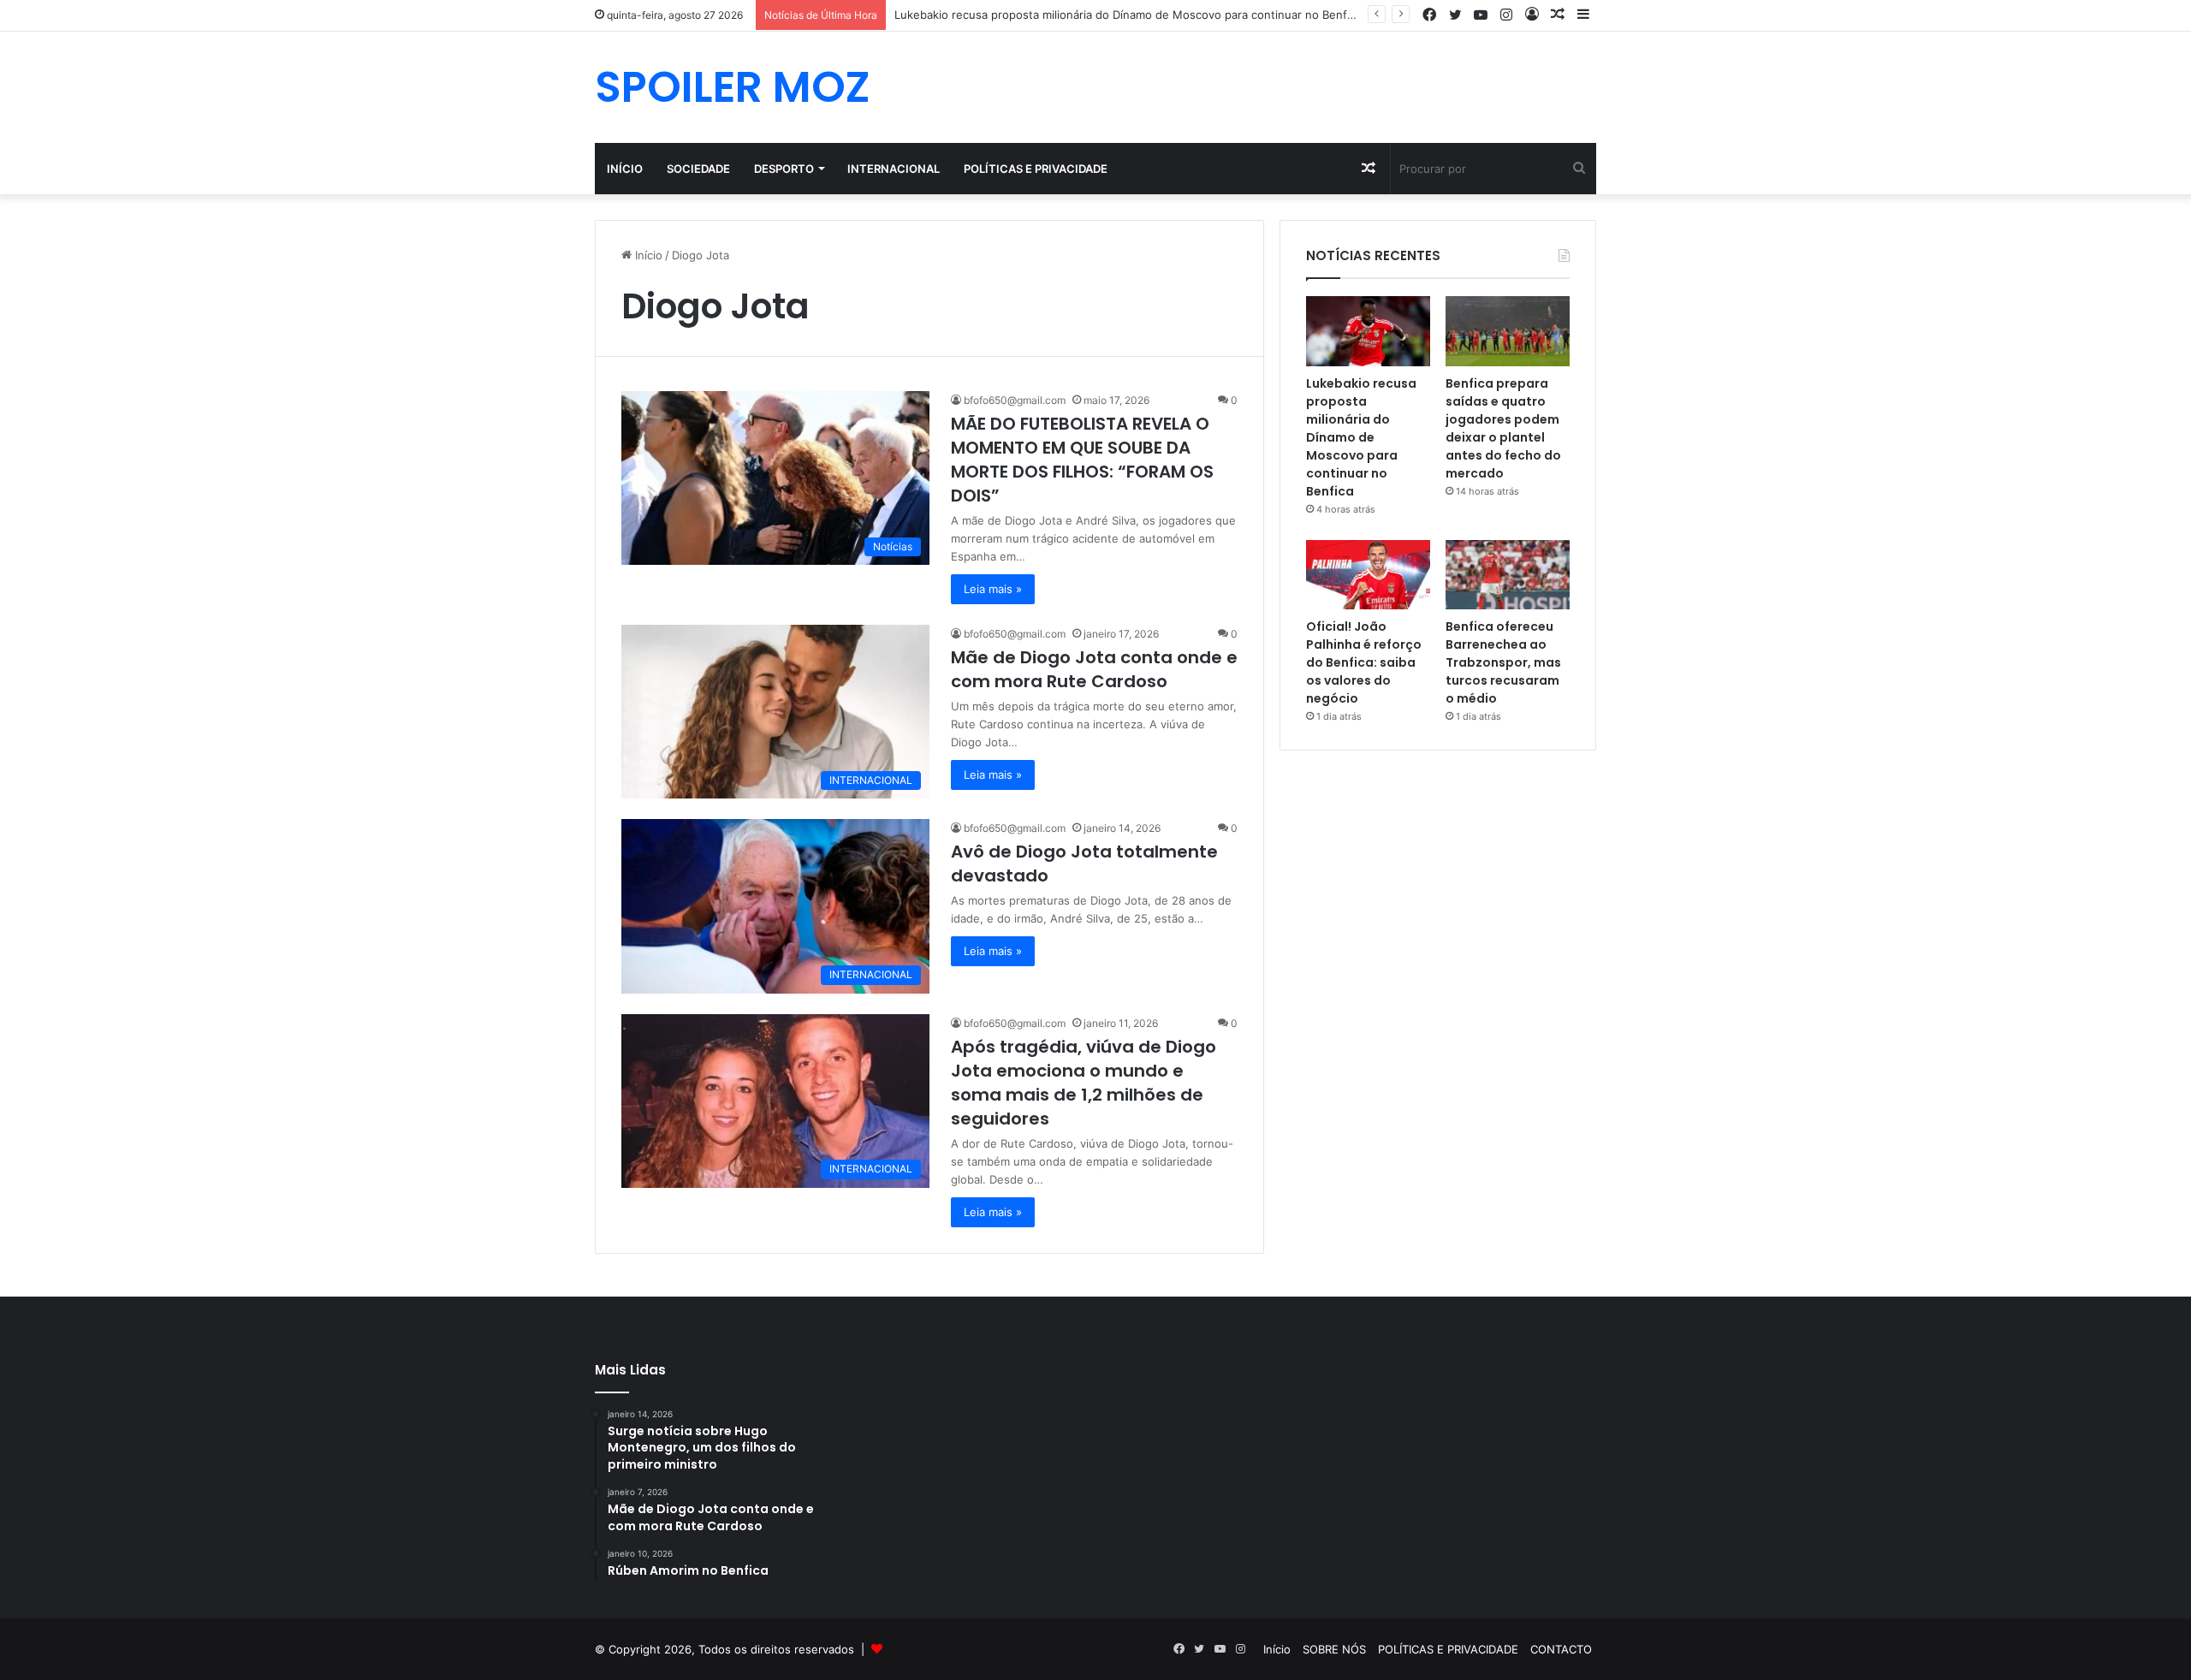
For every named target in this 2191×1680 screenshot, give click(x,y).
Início (625, 169)
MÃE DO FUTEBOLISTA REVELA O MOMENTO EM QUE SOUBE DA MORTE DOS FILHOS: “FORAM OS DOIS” (1082, 460)
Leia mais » (993, 589)
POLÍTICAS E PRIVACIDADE (1036, 169)
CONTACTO (1561, 1649)
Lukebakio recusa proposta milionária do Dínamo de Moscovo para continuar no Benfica (1128, 15)
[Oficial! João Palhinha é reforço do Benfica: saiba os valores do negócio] (1368, 575)
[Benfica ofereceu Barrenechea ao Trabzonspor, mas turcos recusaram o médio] (1508, 575)
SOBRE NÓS (1334, 1649)
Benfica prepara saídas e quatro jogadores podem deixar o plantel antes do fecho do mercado (1503, 428)
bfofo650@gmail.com (1015, 400)
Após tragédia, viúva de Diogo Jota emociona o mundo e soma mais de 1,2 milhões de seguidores (1084, 1083)
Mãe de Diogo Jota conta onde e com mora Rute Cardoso (1094, 669)
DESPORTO (784, 169)
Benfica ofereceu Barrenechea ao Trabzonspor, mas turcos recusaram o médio (1503, 662)
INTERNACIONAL (894, 169)
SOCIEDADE (698, 169)
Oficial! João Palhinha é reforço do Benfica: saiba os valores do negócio (1364, 662)
